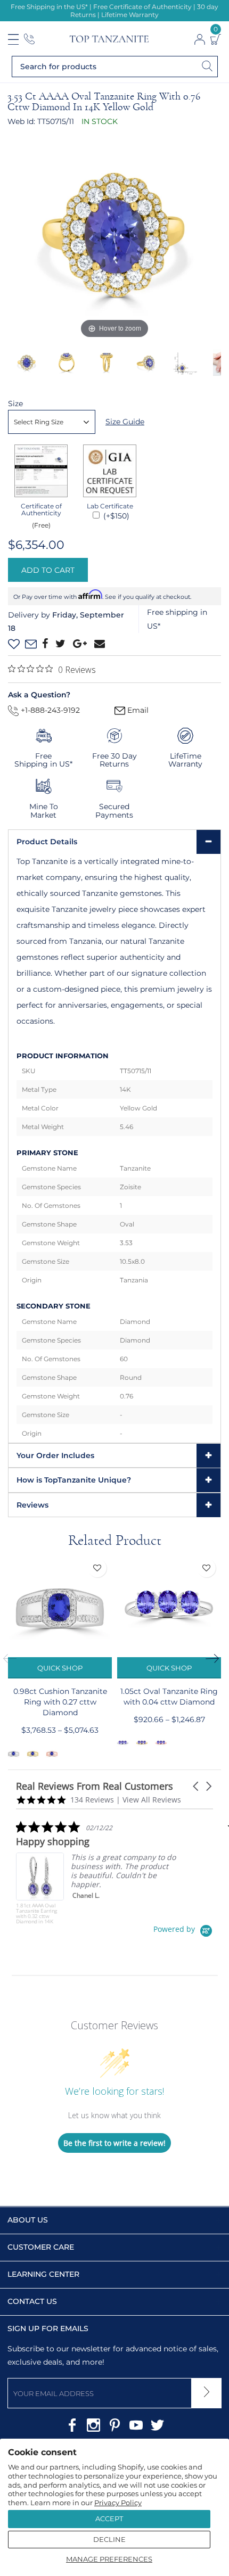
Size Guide (125, 422)
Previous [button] (13, 1658)
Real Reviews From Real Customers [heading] (95, 1786)
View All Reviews (152, 1800)
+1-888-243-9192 (49, 710)
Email (137, 710)
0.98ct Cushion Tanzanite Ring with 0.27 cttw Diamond (60, 1702)
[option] (114, 235)
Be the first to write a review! (114, 2143)
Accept (109, 2519)
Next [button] (216, 1658)
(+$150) (115, 516)
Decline (109, 2539)
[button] (197, 1786)
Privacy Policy (118, 2503)
